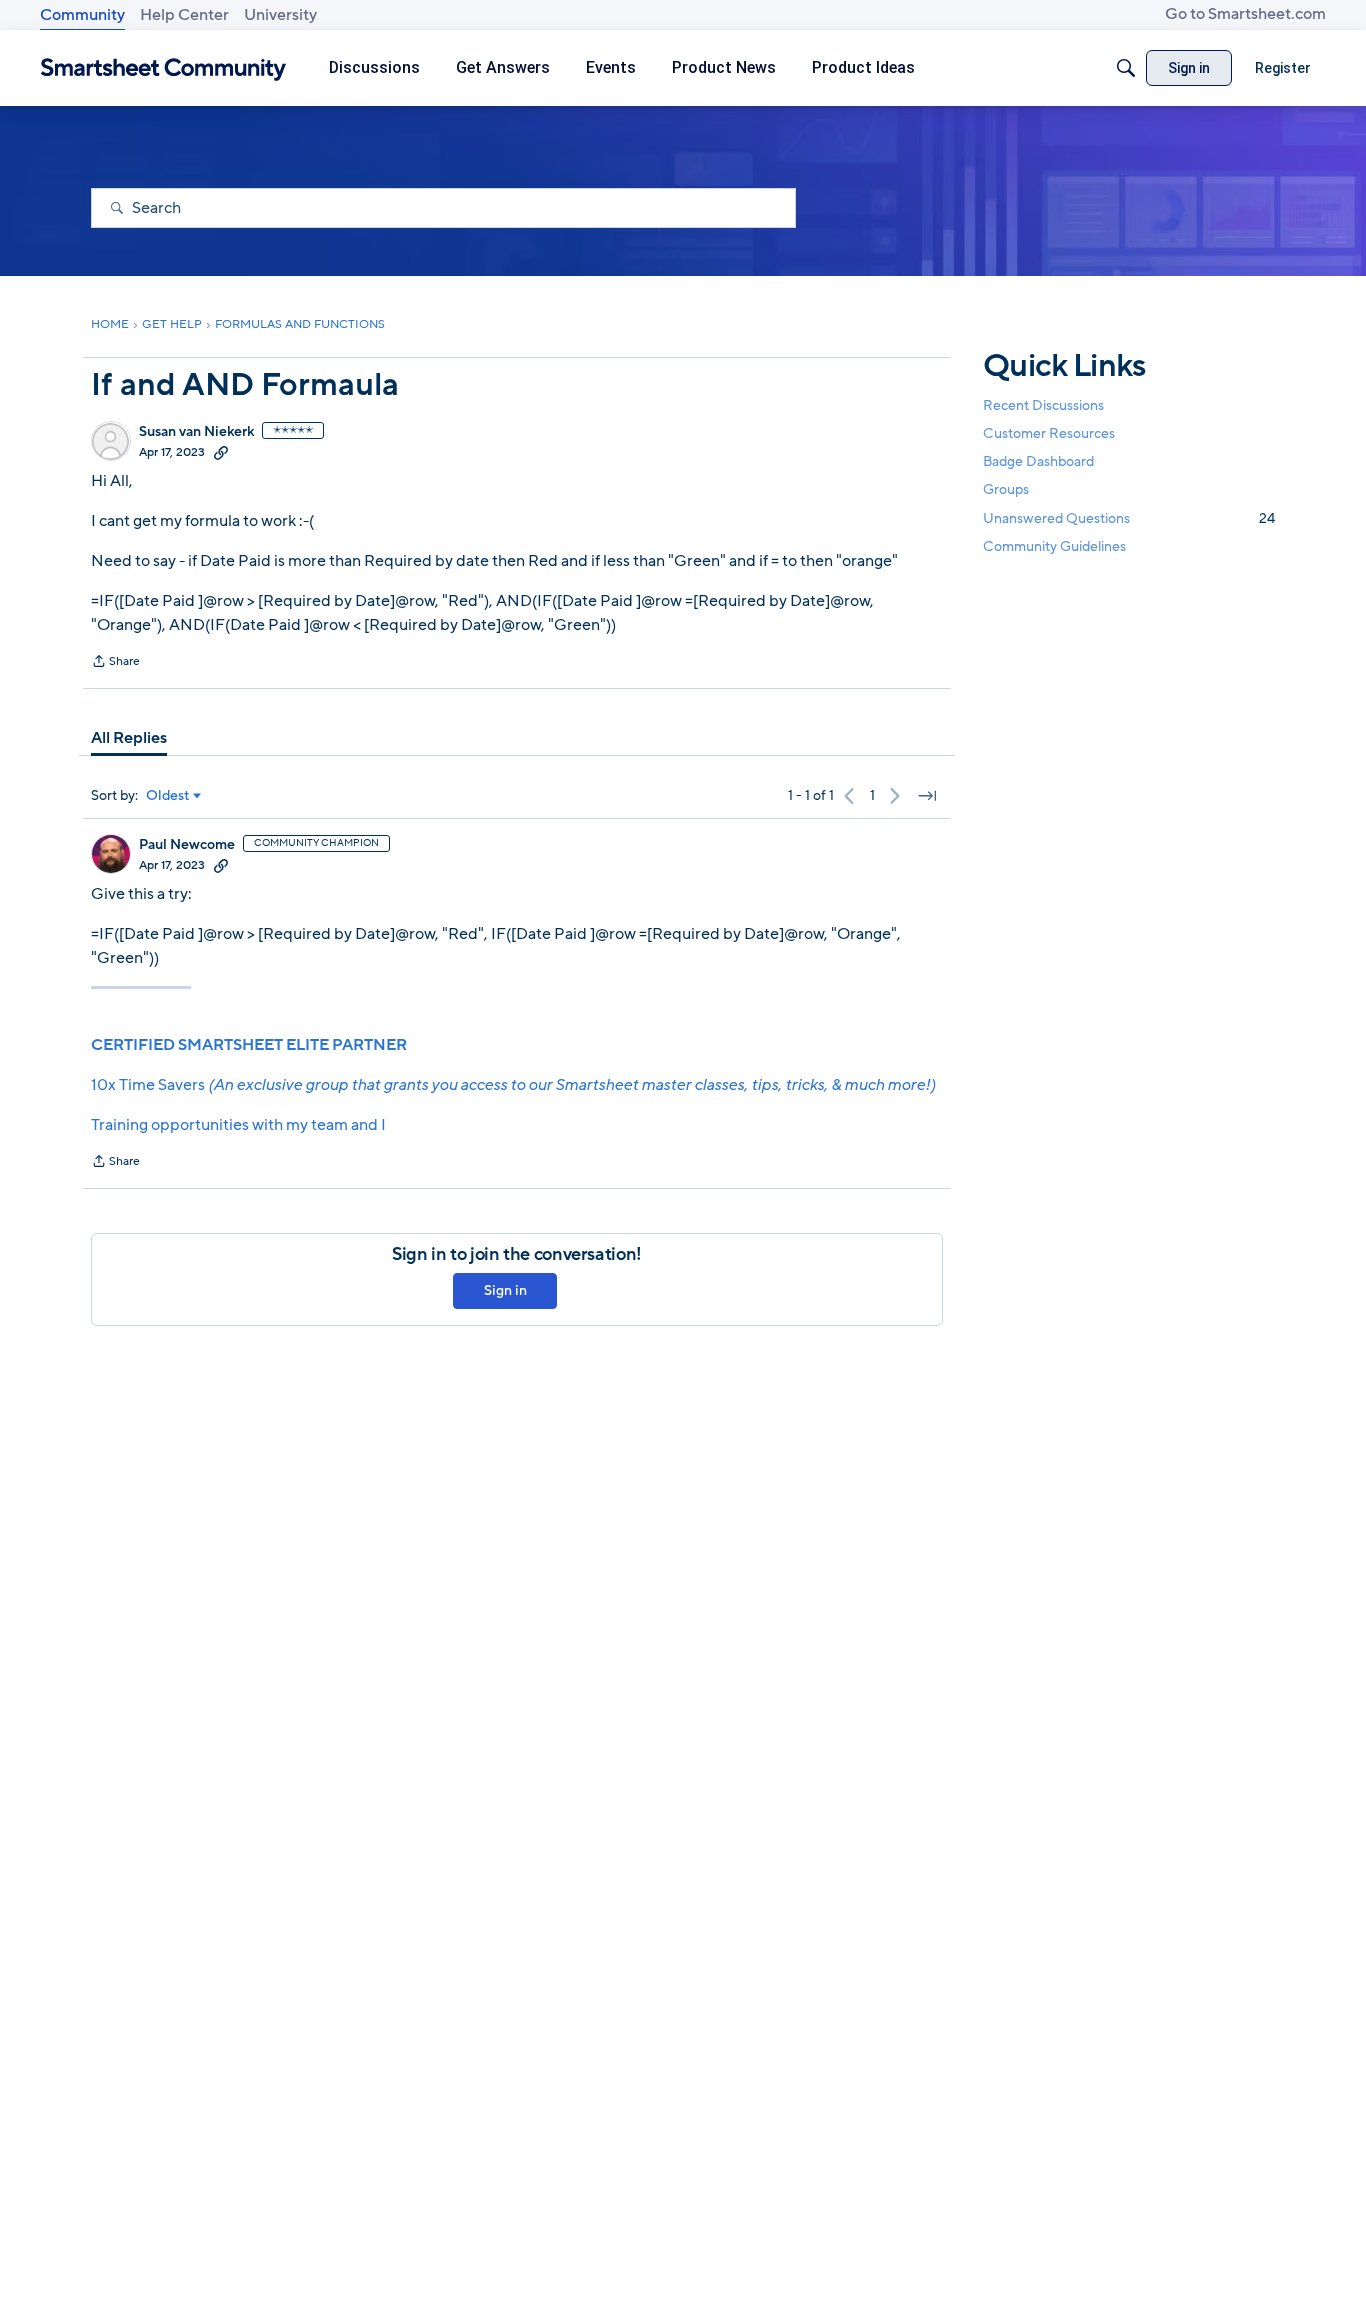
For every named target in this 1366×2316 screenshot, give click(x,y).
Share (115, 663)
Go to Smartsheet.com (1245, 14)
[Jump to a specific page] (927, 796)
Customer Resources (1049, 433)
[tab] (129, 738)
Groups (1006, 490)
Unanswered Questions (1129, 518)
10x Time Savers (513, 1085)
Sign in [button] (505, 1290)
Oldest (168, 796)
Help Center (184, 15)
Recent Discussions (1043, 405)
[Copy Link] (221, 452)
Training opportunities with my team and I (238, 1125)
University (280, 15)
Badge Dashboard (1038, 461)
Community (82, 15)
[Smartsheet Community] (163, 68)
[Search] (1126, 68)
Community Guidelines (1054, 546)
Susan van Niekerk (196, 432)
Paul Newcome (187, 845)
